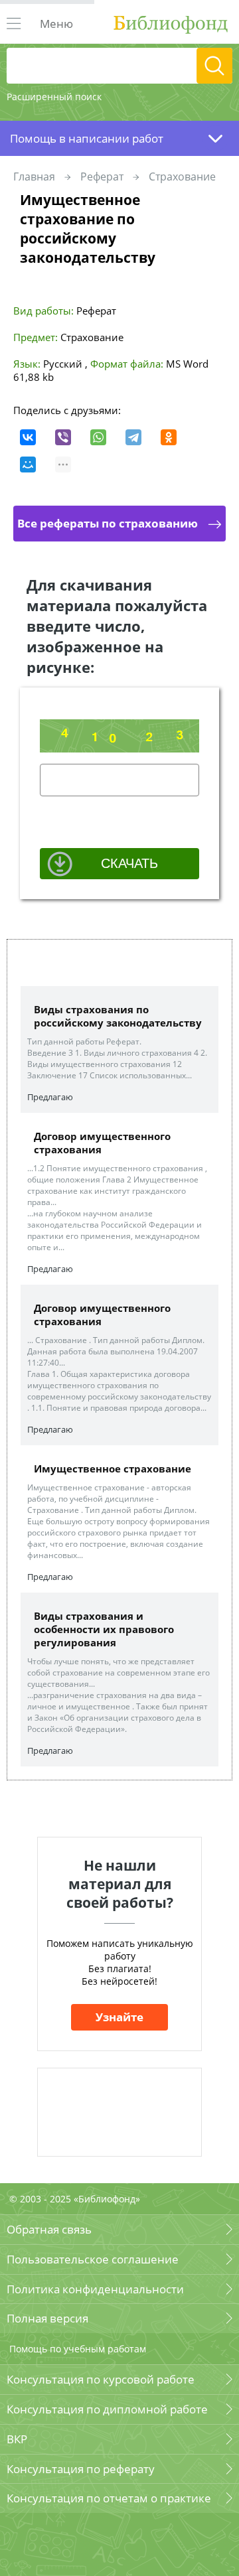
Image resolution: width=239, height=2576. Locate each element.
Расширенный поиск (54, 97)
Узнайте (119, 2017)
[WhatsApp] (98, 437)
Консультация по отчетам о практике (109, 2498)
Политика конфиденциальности (95, 2289)
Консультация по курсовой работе (101, 2379)
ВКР (17, 2439)
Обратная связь (49, 2229)
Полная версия (47, 2318)
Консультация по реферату (81, 2469)
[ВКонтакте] (28, 437)
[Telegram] (133, 437)
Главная (34, 177)
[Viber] (63, 437)
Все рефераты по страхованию (108, 523)
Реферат (102, 177)
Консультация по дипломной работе (107, 2409)
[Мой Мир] (28, 465)
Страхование (182, 177)
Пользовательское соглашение (93, 2259)
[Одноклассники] (169, 437)
